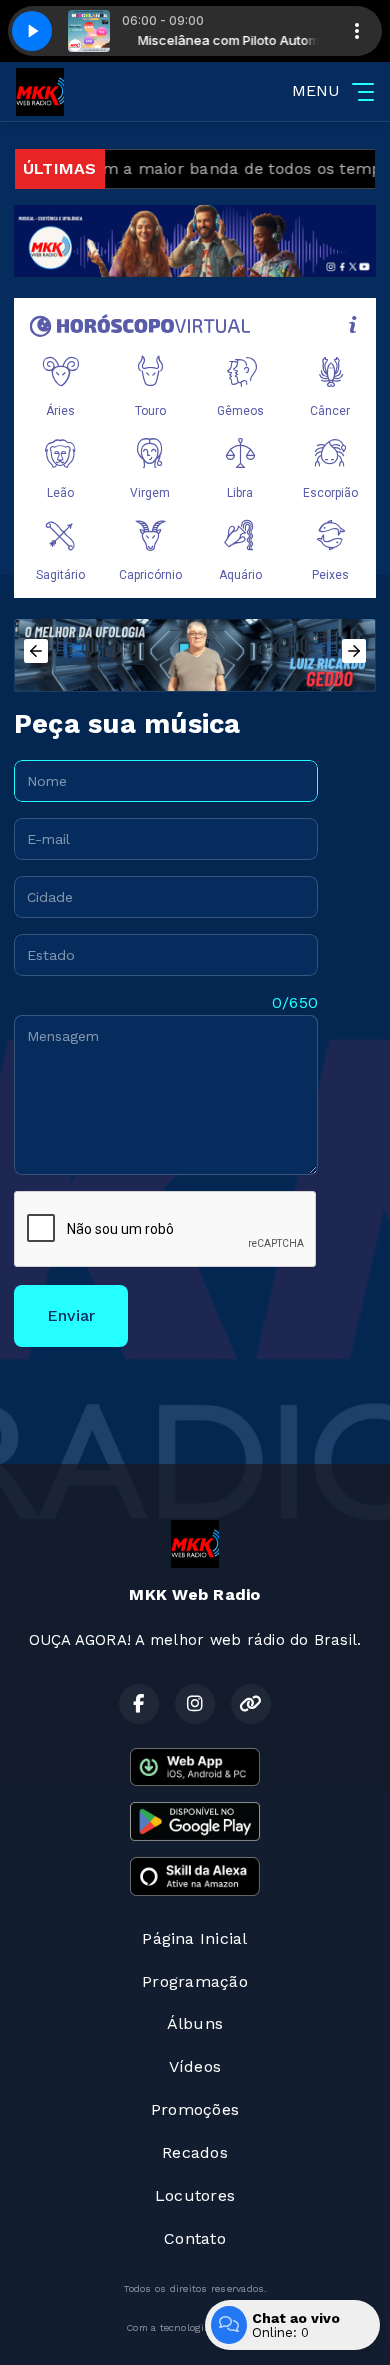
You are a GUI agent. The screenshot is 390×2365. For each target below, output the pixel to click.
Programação (195, 1981)
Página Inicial (194, 1938)
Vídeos (195, 2066)
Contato (195, 2238)
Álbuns (195, 2023)
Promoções (195, 2109)
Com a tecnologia (168, 2327)
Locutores (195, 2195)
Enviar (71, 1315)
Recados (195, 2152)
